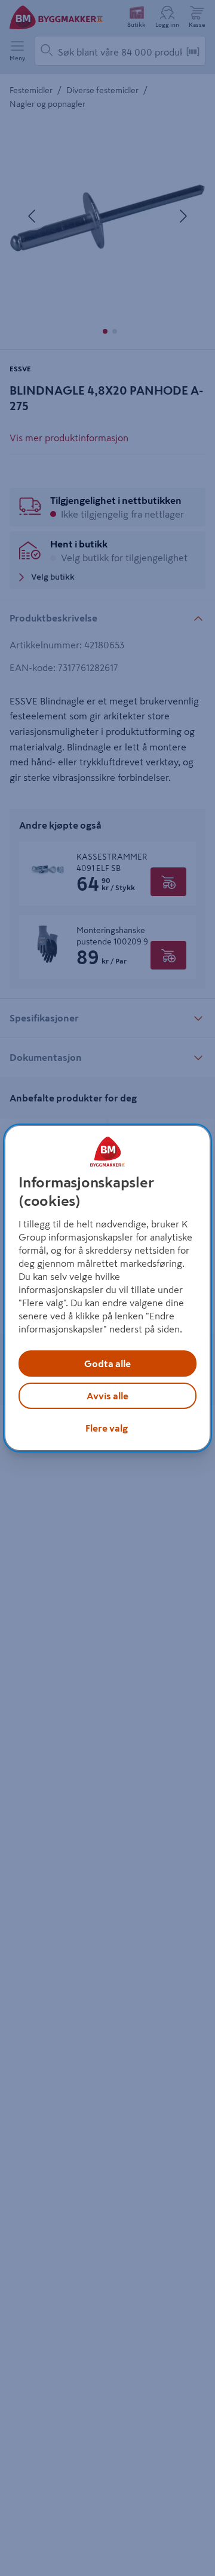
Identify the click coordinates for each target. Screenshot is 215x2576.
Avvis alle (107, 1396)
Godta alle (107, 1364)
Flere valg (107, 1428)
